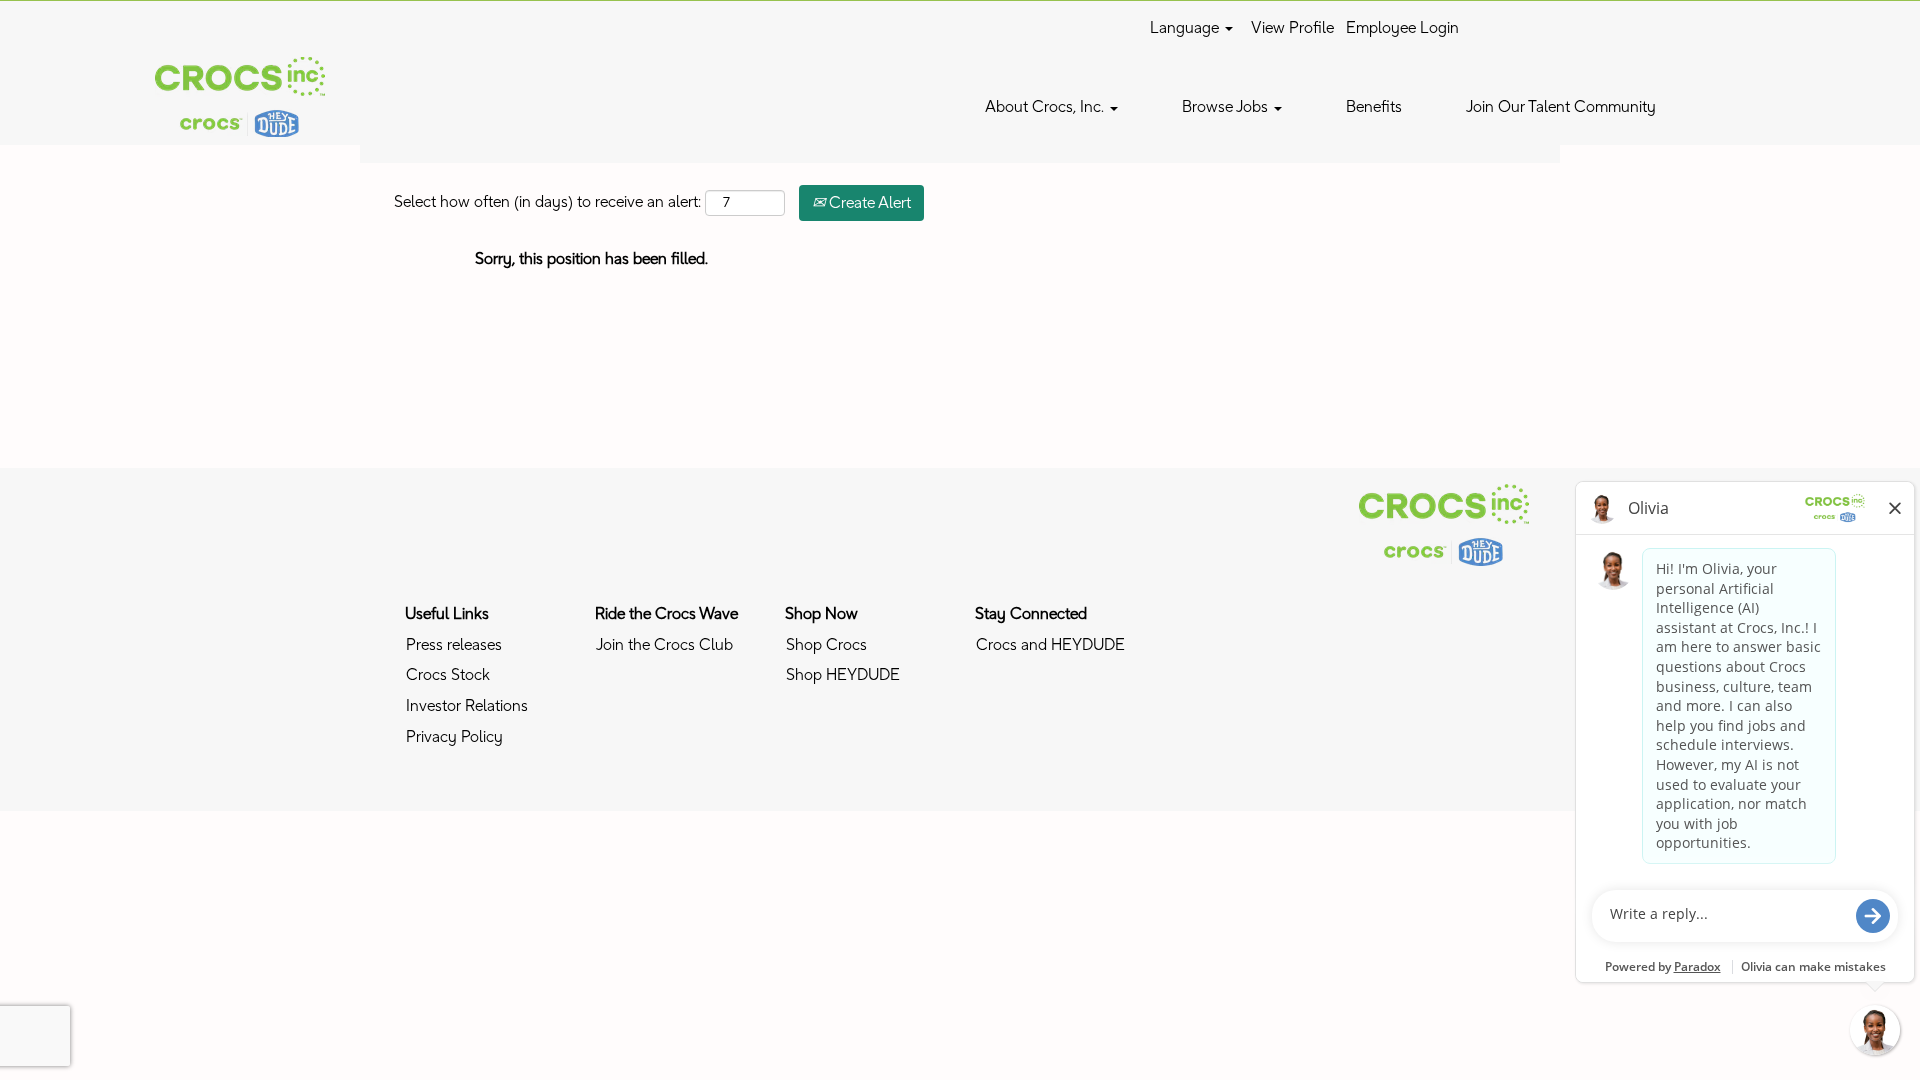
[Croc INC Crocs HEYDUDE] (1444, 525)
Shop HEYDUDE (843, 675)
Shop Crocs (826, 645)
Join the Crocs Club (664, 645)
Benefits (1374, 107)
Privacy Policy (454, 737)
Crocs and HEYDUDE (1050, 645)
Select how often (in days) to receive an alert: (547, 202)
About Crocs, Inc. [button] (1046, 107)
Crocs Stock (448, 675)
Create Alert (868, 203)
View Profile (1292, 28)
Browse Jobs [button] (1227, 107)
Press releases (454, 645)
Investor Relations (467, 706)
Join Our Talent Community (1561, 107)
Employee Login (1402, 28)
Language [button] (1186, 28)
